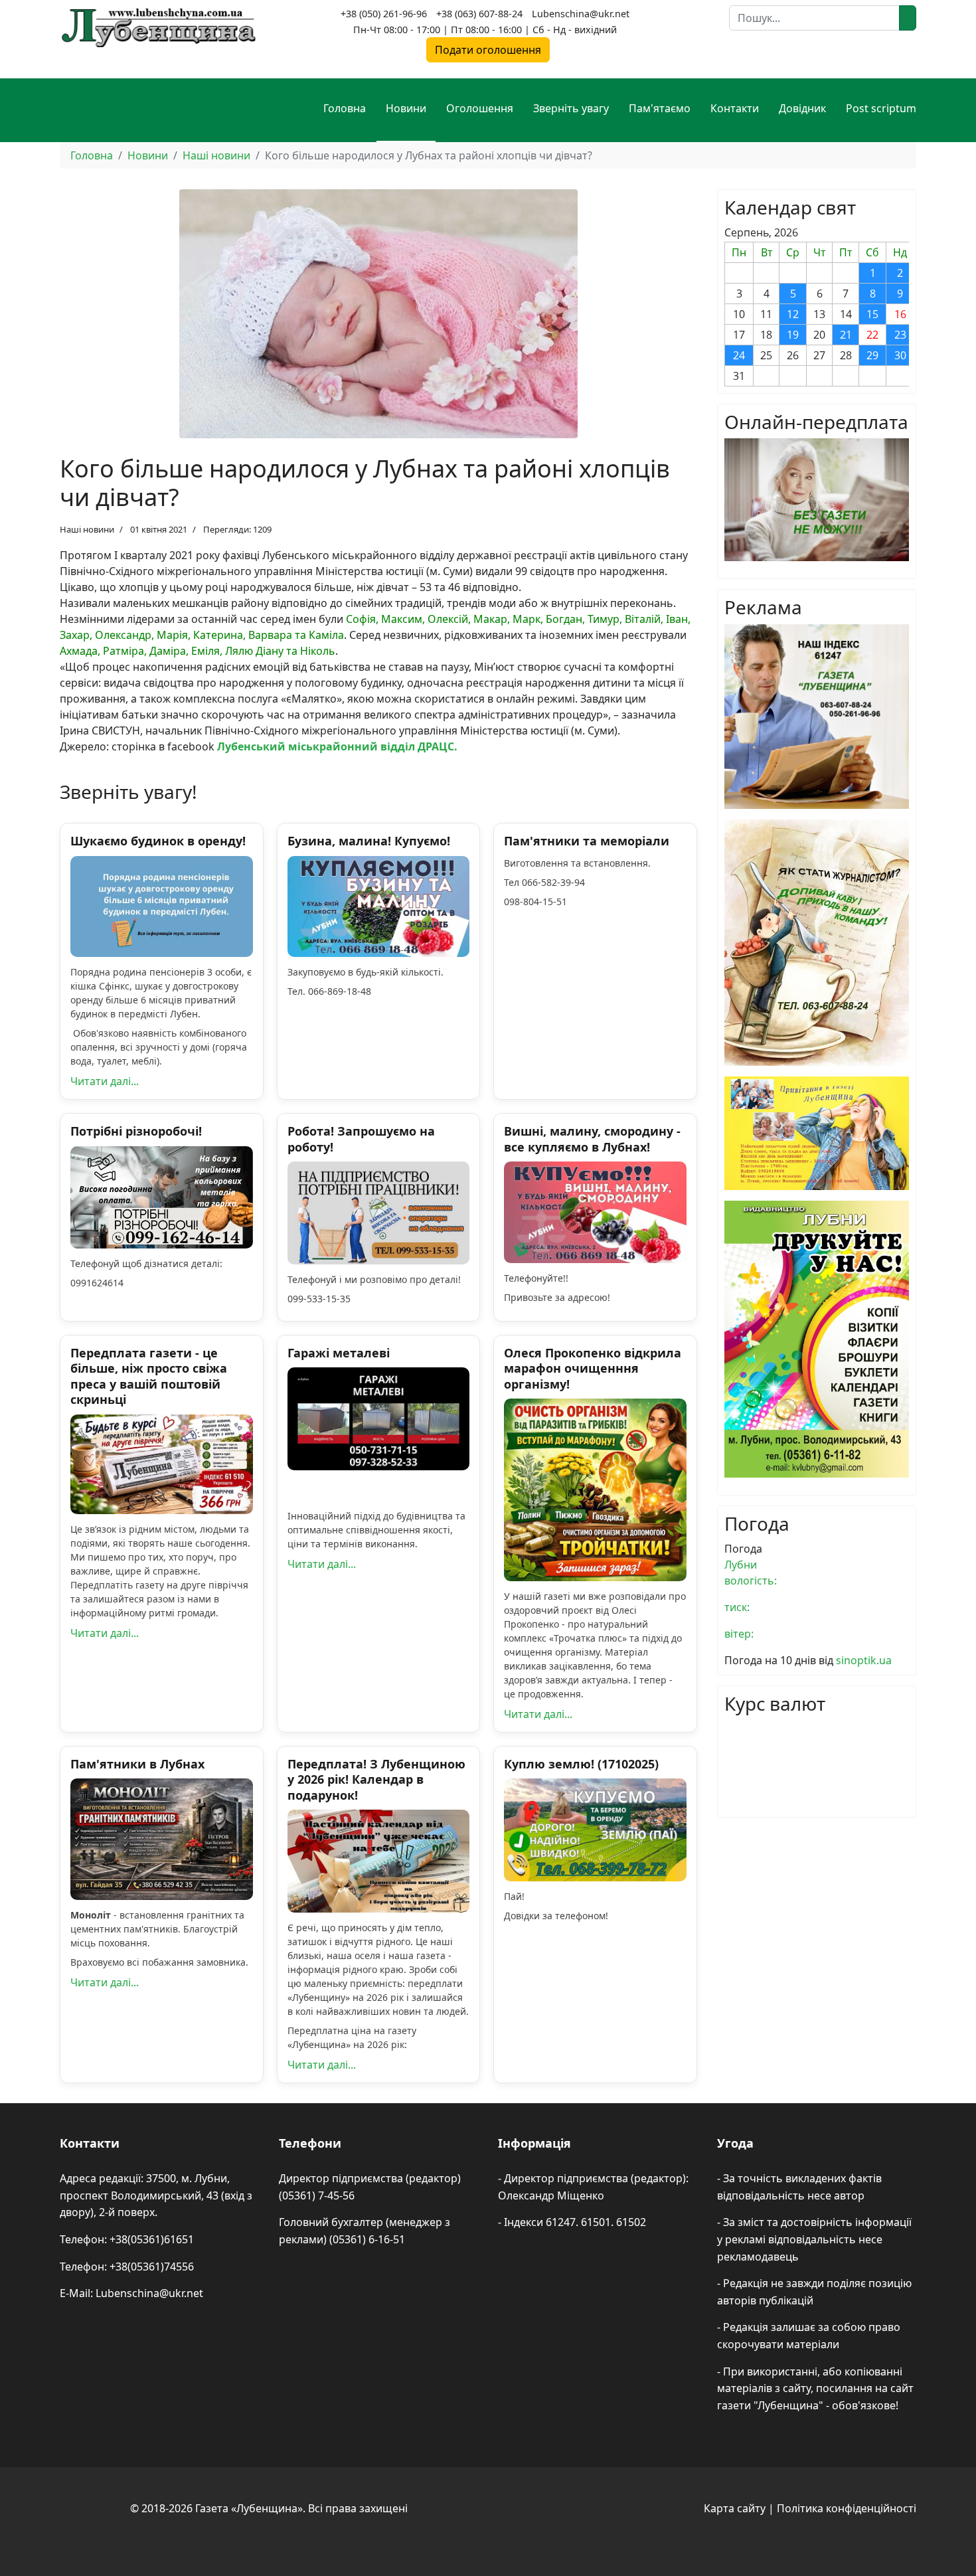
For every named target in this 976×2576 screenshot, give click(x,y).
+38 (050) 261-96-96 (384, 14)
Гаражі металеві (339, 1353)
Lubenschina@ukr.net (581, 14)
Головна (345, 108)
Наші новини (87, 529)
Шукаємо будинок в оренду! (158, 841)
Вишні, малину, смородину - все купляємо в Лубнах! (592, 1139)
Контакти (735, 108)
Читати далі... (105, 1081)
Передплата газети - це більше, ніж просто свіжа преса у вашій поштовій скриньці (149, 1376)
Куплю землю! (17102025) (581, 1764)
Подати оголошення (488, 50)
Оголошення (480, 108)
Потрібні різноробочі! (136, 1131)
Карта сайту (735, 2508)
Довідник (802, 108)
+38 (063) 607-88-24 (479, 14)
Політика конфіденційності (847, 2508)
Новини (406, 108)
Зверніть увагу (571, 108)
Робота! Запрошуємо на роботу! (361, 1139)
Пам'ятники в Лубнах (137, 1764)
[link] (337, 746)
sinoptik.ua (864, 1660)
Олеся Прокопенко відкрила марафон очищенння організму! (593, 1368)
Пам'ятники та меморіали (587, 841)
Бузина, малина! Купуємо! (369, 841)
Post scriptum (881, 108)
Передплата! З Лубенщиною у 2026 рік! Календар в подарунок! (376, 1779)
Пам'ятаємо (660, 108)
